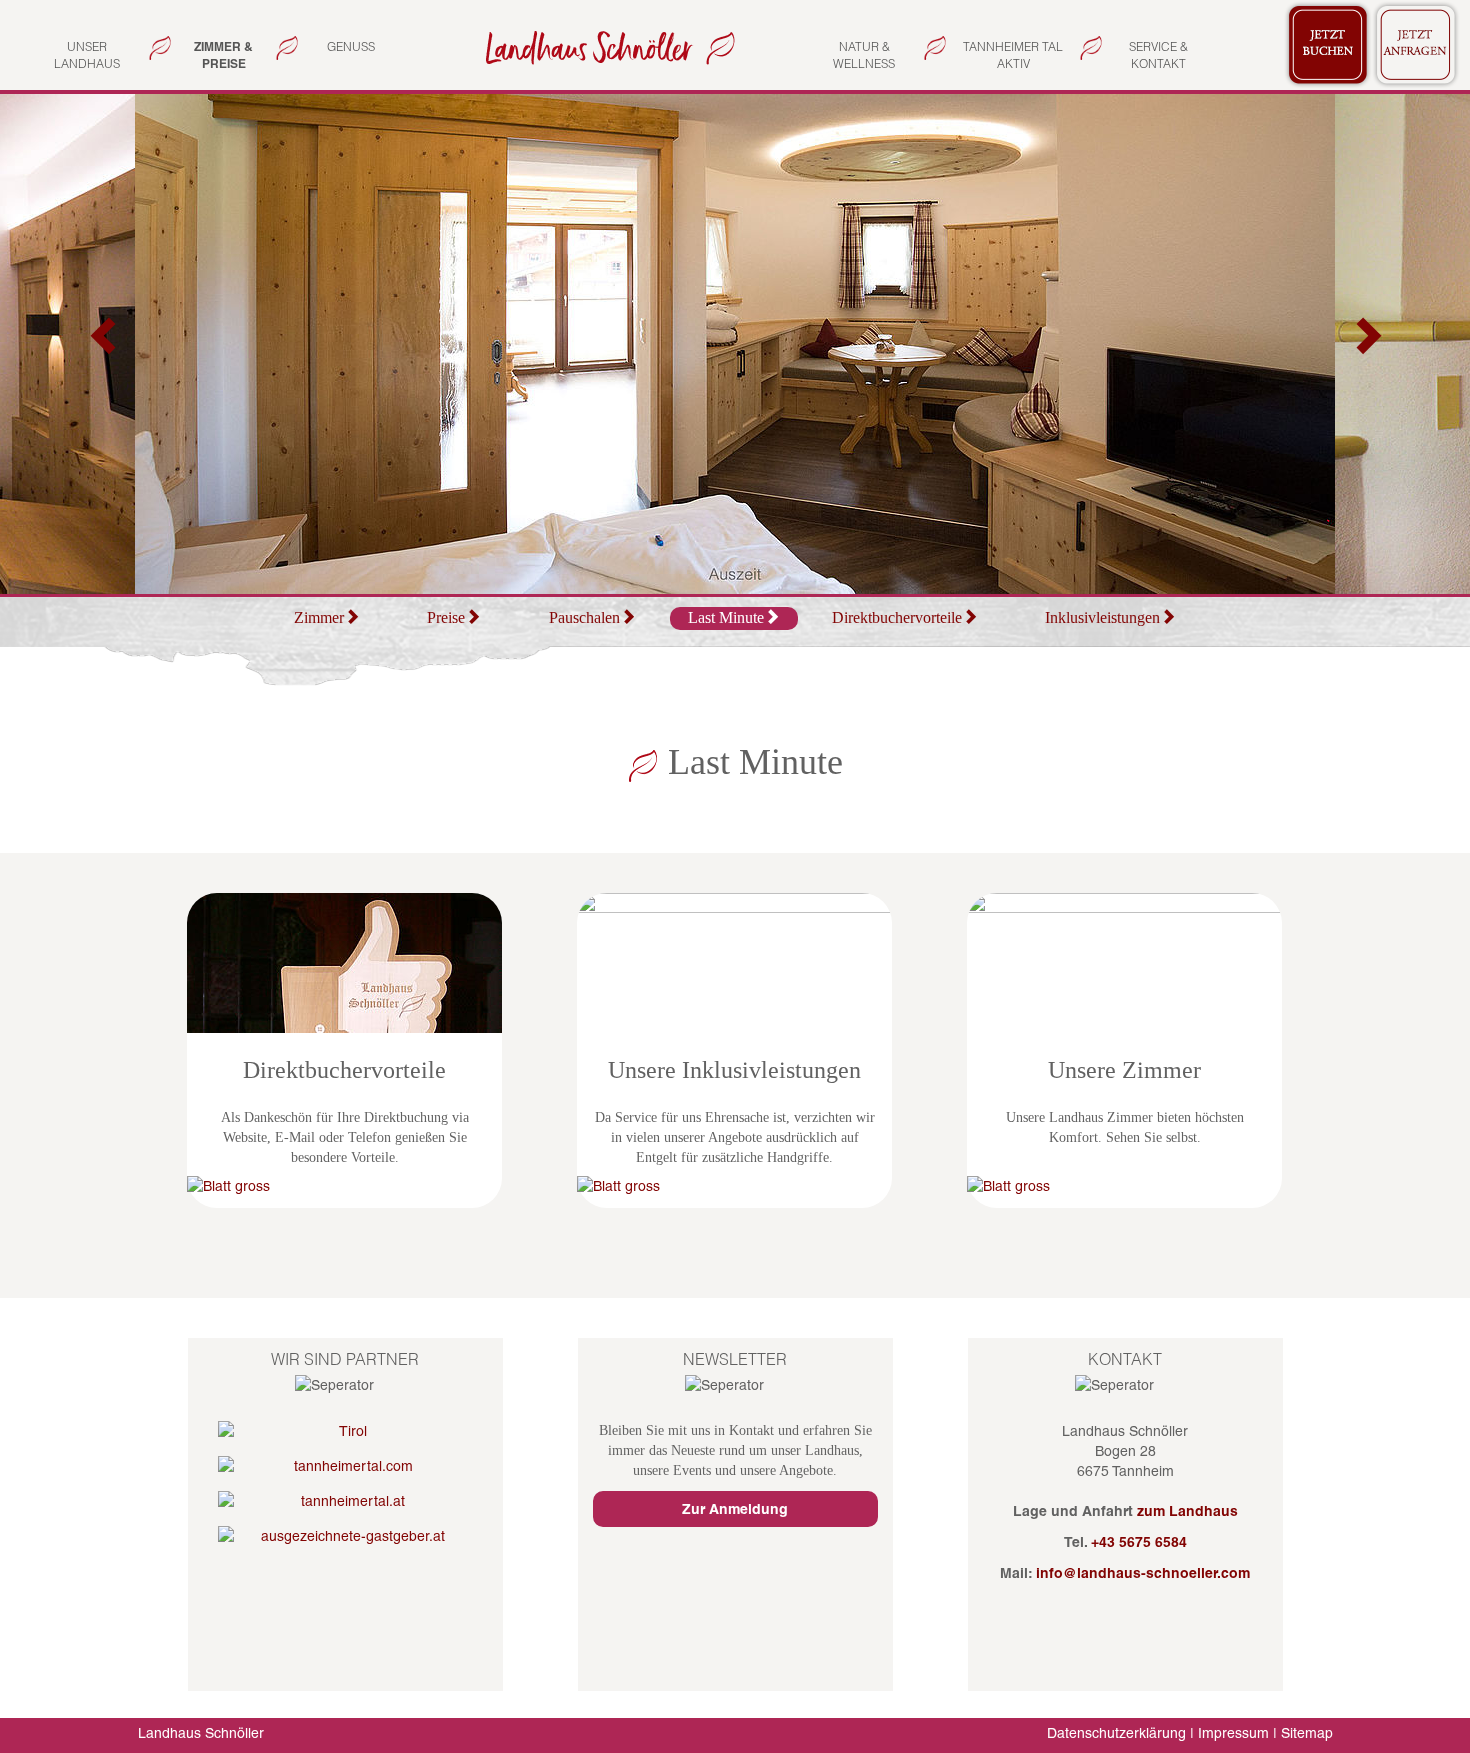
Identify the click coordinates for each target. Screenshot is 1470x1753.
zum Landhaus (1187, 1511)
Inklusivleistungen (1102, 617)
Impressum (1233, 1733)
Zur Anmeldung (735, 1509)
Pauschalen (584, 617)
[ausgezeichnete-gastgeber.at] (345, 1536)
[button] (105, 344)
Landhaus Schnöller (201, 1733)
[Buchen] (1328, 41)
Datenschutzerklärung (1116, 1733)
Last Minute (726, 617)
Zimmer (319, 617)
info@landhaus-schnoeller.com (1143, 1573)
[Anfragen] (1416, 41)
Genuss (351, 46)
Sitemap (1307, 1733)
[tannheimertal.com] (345, 1466)
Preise (446, 617)
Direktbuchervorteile (897, 617)
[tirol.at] (345, 1431)
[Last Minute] (606, 46)
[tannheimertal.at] (345, 1501)
